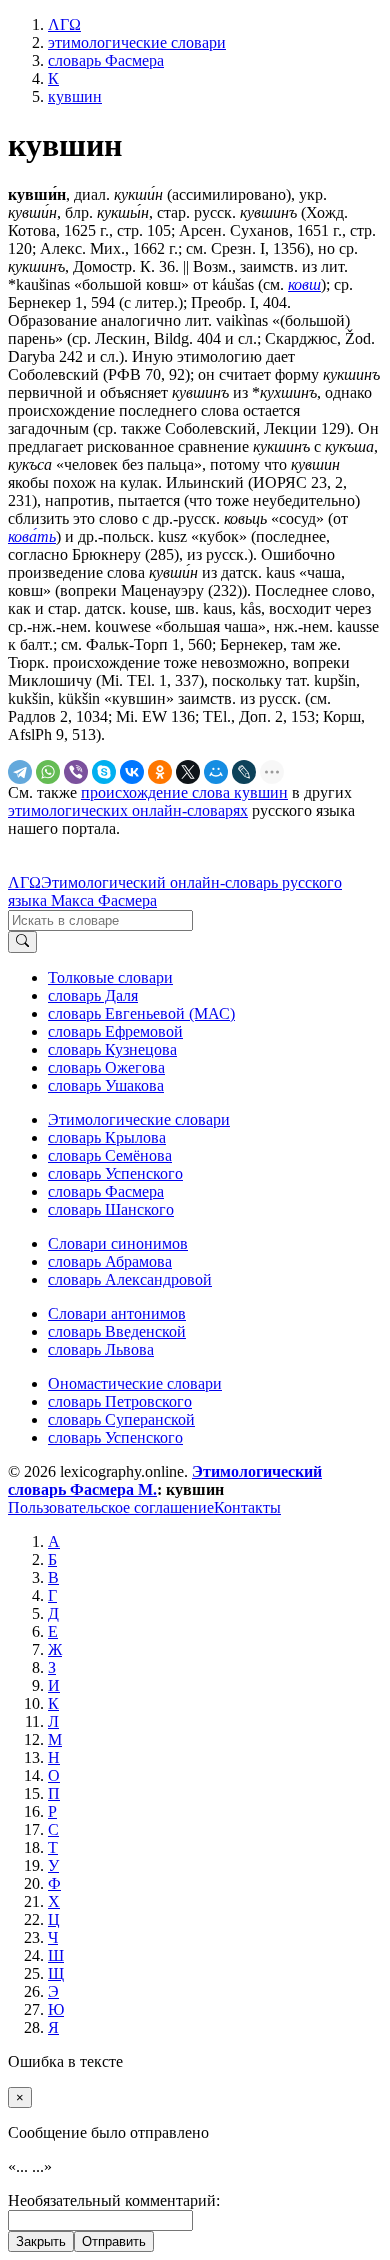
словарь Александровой (130, 1279)
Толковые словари (110, 977)
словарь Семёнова (110, 1155)
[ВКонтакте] (132, 772)
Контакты (247, 1507)
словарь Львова (101, 1349)
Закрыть (41, 2241)
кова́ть (32, 536)
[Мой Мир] (216, 772)
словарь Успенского (115, 1173)
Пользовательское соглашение (111, 1507)
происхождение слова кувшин (184, 792)
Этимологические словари (139, 1119)
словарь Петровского (120, 1401)
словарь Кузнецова (112, 1049)
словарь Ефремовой (115, 1031)
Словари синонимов (118, 1243)
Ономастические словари (135, 1383)
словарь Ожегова (106, 1067)
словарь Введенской (117, 1331)
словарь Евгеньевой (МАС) (141, 1013)
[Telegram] (20, 772)
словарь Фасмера (106, 1191)
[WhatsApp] (48, 772)
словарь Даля (93, 995)
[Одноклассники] (160, 772)
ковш (304, 284)
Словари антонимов (117, 1313)
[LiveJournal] (244, 772)
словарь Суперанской (121, 1419)
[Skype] (104, 772)
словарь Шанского (111, 1209)
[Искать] (22, 942)
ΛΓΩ (24, 882)
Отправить (114, 2241)
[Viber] (76, 772)
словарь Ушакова (106, 1085)
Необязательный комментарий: (114, 2200)
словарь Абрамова (110, 1261)
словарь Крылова (107, 1137)
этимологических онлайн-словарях (128, 810)
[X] (188, 772)
